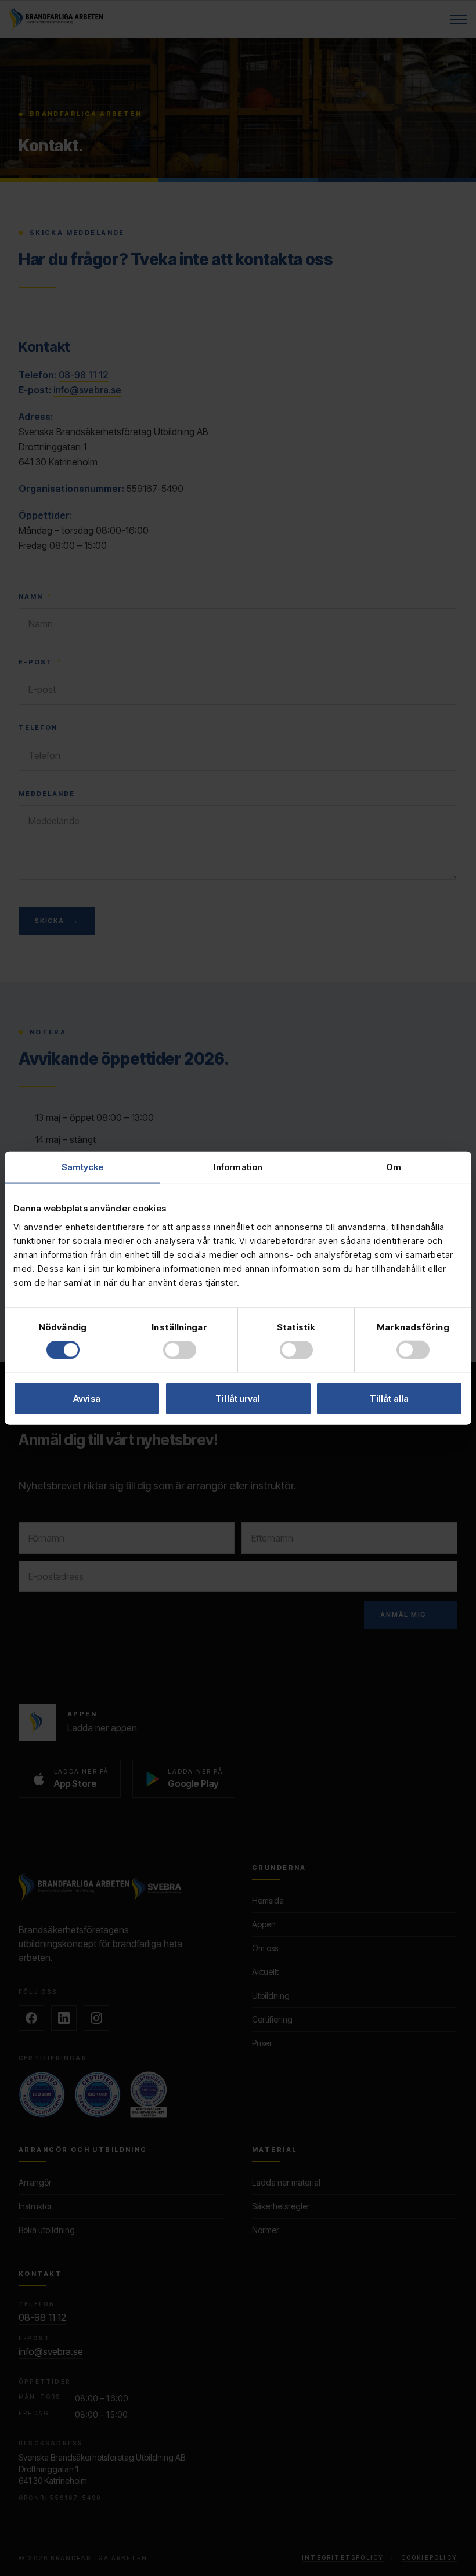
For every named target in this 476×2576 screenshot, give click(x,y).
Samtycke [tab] (83, 1167)
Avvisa (87, 1398)
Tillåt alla (389, 1398)
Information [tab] (238, 1167)
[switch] (180, 1350)
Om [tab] (394, 1167)
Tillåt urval (238, 1398)
